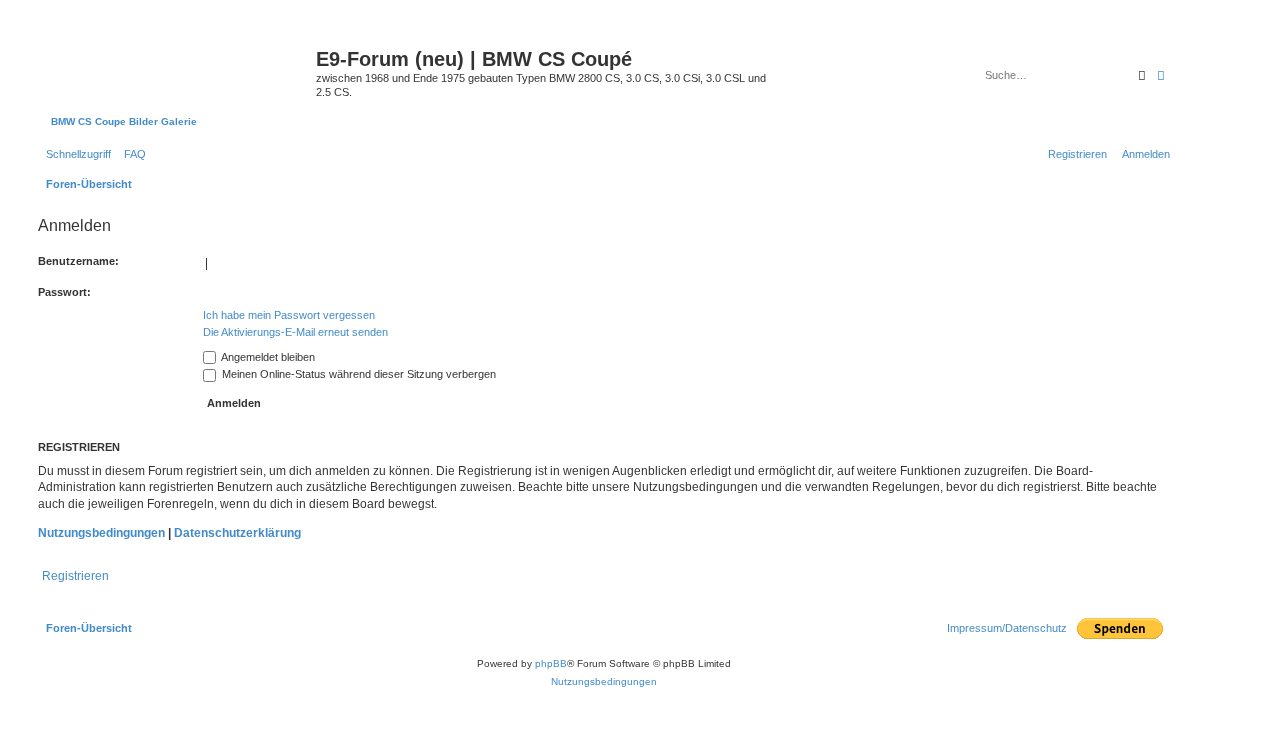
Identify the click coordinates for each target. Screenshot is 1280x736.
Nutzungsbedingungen (101, 533)
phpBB (551, 663)
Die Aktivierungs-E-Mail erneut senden (295, 332)
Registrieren (75, 576)
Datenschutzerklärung (237, 533)
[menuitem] (131, 154)
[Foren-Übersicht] (174, 65)
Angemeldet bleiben (267, 357)
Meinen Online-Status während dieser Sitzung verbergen (357, 374)
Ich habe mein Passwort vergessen (289, 315)
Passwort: (64, 292)
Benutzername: (78, 261)
